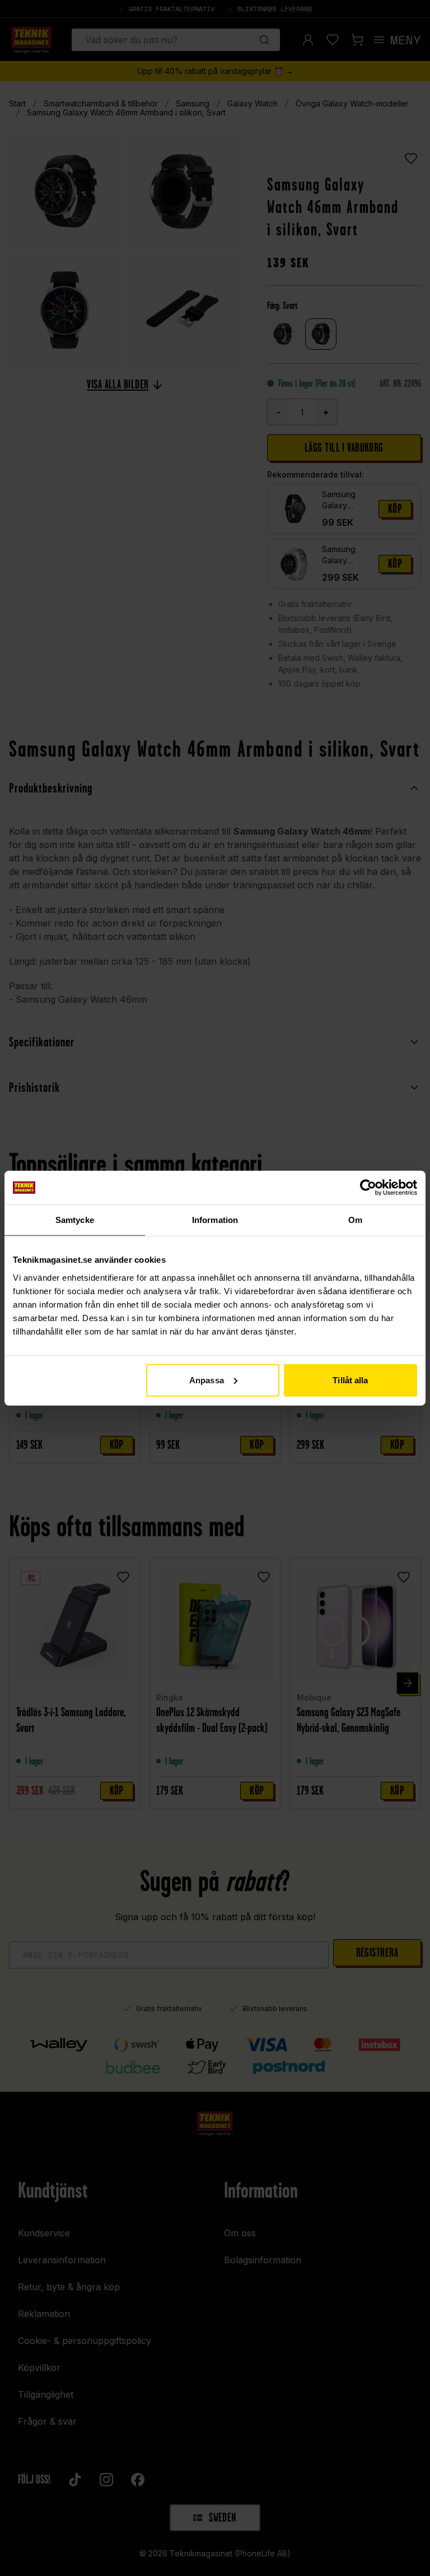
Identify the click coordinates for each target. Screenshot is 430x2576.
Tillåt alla (350, 1380)
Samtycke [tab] (75, 1220)
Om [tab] (355, 1220)
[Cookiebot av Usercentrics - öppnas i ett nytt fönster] (368, 1188)
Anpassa (207, 1380)
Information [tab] (215, 1220)
